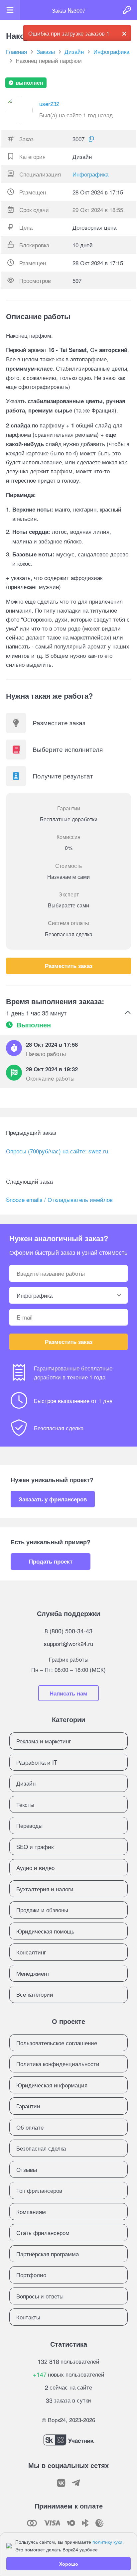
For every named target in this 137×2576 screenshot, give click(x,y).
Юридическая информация (52, 2085)
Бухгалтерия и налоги (45, 1889)
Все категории (35, 1994)
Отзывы (27, 2169)
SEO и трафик (35, 1847)
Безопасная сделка (41, 2148)
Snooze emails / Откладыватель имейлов (59, 1199)
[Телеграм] (76, 2483)
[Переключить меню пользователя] (10, 10)
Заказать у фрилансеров (53, 1499)
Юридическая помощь (45, 1931)
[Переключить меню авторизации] (127, 10)
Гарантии (28, 2106)
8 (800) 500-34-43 (68, 1631)
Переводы (29, 1825)
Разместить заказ (69, 966)
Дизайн (26, 1783)
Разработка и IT (37, 1762)
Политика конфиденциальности (58, 2064)
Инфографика (90, 174)
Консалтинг (31, 1952)
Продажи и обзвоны (42, 1910)
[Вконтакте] (61, 2483)
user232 (49, 104)
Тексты (25, 1804)
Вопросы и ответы (40, 2296)
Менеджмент (33, 1973)
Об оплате (30, 2127)
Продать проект (51, 1561)
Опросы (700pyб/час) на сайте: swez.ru (57, 1151)
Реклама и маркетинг (44, 1741)
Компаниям (31, 2212)
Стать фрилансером (43, 2232)
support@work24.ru (68, 1643)
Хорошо (69, 2564)
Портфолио (31, 2275)
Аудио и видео (35, 1868)
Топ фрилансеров (39, 2190)
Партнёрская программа (48, 2254)
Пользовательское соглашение (57, 2043)
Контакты (28, 2317)
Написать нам (68, 1693)
